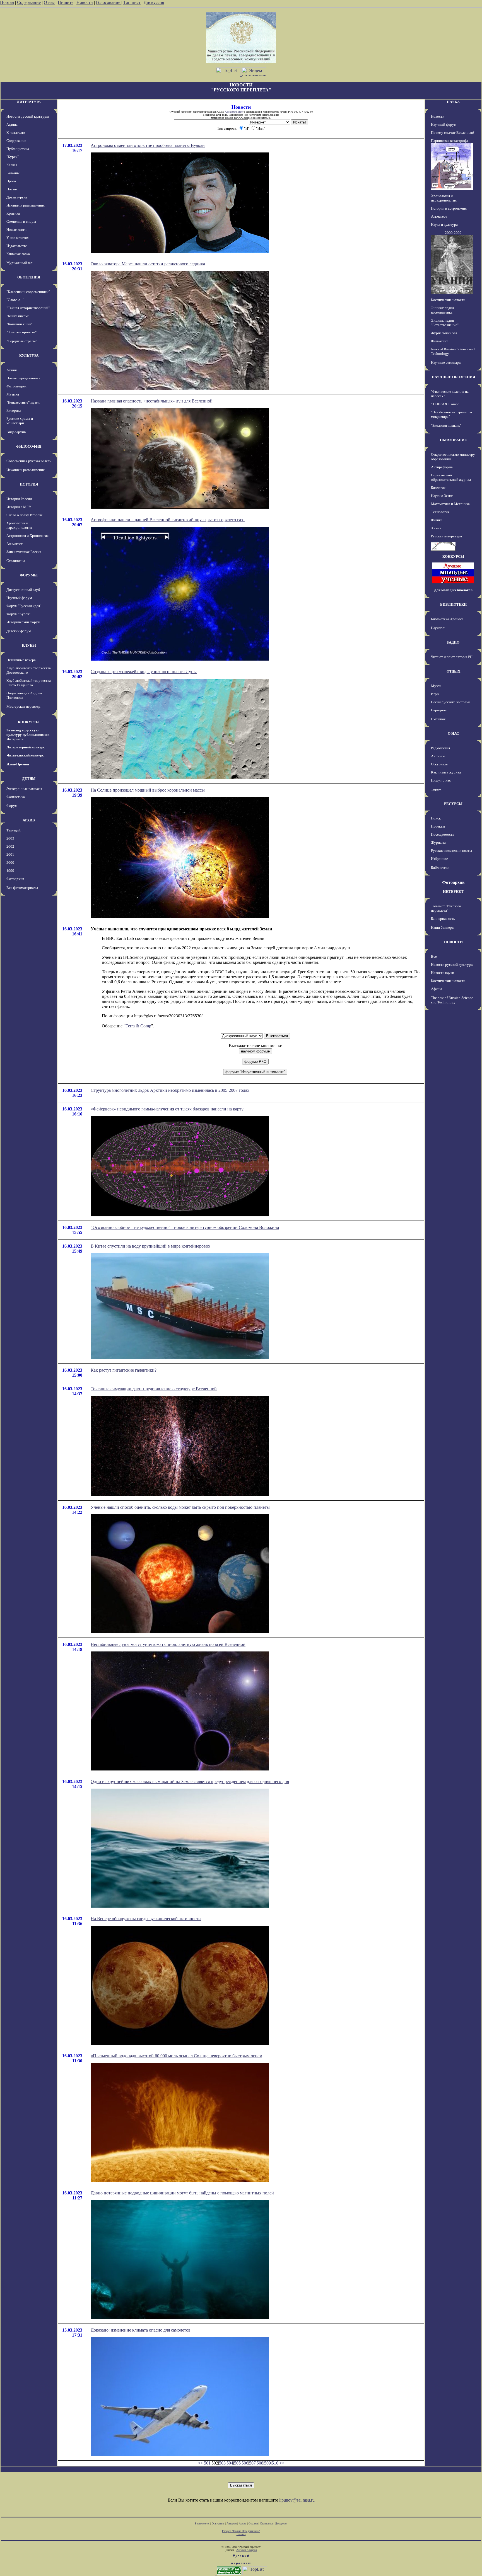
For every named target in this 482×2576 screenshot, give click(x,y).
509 (267, 2463)
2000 (10, 863)
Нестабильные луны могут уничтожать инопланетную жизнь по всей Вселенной (168, 1644)
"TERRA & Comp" (445, 404)
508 (260, 2463)
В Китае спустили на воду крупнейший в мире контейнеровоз (150, 1246)
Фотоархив (15, 879)
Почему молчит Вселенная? (453, 133)
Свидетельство (234, 112)
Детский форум (19, 631)
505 (237, 2463)
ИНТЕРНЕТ (453, 892)
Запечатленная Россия (24, 552)
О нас (49, 2)
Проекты (438, 826)
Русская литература (446, 536)
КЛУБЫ (29, 645)
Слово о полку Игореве (25, 515)
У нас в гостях (18, 238)
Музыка (13, 394)
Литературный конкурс (26, 747)
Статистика (266, 2523)
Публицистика (18, 149)
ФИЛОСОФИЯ (29, 446)
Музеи (436, 686)
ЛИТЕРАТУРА (29, 102)
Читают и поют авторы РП (452, 657)
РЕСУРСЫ (453, 804)
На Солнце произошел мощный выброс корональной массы (148, 790)
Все (434, 956)
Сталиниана (16, 561)
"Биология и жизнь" (446, 425)
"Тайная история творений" (28, 308)
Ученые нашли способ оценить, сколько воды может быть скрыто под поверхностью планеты (180, 1507)
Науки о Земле (442, 496)
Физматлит (439, 341)
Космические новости (448, 300)
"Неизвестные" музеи (23, 402)
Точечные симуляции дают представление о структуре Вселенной (154, 1389)
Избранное (439, 859)
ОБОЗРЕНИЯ (29, 277)
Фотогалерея (16, 386)
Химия (436, 528)
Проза (11, 181)
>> (282, 2463)
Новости (85, 2)
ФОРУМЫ (29, 575)
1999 (10, 871)
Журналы (438, 842)
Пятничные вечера (21, 660)
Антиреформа (442, 467)
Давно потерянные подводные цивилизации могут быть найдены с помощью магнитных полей (182, 2193)
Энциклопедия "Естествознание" (445, 323)
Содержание (29, 2)
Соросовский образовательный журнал (451, 477)
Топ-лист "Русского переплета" (446, 908)
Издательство (17, 246)
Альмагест (15, 544)
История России (19, 499)
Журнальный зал (19, 263)
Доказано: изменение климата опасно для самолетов (141, 2330)
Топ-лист (132, 2)
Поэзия (12, 189)
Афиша (12, 124)
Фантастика (16, 797)
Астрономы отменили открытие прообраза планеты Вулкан (148, 145)
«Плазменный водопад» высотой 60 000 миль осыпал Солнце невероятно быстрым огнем (176, 2056)
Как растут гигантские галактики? (124, 1370)
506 (245, 2463)
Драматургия (17, 197)
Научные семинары (446, 362)
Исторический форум (23, 622)
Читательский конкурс (25, 755)
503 (222, 2463)
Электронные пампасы (24, 789)
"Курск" (13, 157)
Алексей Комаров (247, 2550)
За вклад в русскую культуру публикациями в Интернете (28, 735)
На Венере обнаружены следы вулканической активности (146, 1919)
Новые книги (16, 230)
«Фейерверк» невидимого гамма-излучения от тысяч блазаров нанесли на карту (167, 1109)
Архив (243, 2523)
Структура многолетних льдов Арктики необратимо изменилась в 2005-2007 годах (170, 1090)
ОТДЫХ (453, 671)
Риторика (14, 410)
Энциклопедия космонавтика (442, 310)
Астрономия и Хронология (27, 536)
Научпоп (438, 628)
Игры (435, 694)
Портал (7, 2)
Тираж (436, 789)
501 (207, 2463)
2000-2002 (453, 233)
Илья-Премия (18, 764)
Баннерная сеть (443, 919)
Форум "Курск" (18, 614)
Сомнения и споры (21, 221)
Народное (439, 710)
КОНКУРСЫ (29, 722)
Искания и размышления (26, 205)
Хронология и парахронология (19, 525)
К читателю (16, 133)
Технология (440, 512)
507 (252, 2463)
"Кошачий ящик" (19, 324)
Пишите (66, 2)
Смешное (438, 719)
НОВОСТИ (453, 942)
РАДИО (453, 642)
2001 (10, 854)
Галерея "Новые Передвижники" (241, 2531)
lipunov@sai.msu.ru (297, 2500)
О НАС (453, 733)
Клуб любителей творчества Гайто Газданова (29, 683)
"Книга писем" (18, 316)
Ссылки (253, 2523)
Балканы (13, 173)
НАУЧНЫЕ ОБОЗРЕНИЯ (453, 377)
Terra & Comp (138, 1026)
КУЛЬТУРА (29, 356)
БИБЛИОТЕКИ (453, 604)
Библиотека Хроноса (447, 619)
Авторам (438, 756)
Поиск (436, 818)
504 (230, 2463)
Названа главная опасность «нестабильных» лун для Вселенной (152, 401)
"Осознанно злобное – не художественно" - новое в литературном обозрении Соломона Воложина (185, 1227)
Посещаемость (443, 834)
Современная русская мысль (29, 461)
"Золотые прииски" (21, 332)
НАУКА (453, 102)
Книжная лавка (18, 254)
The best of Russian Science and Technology (452, 1000)
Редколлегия (440, 748)
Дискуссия (154, 2)
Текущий (14, 830)
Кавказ (12, 165)
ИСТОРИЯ (29, 484)
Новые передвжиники (23, 378)
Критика (13, 213)
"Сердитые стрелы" (22, 341)
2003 (10, 838)
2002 (10, 846)
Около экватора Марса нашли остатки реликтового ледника (148, 264)
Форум (12, 806)
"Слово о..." (15, 300)
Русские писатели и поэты (451, 851)
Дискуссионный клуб (23, 590)
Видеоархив (16, 432)
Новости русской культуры (28, 116)
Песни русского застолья (450, 702)
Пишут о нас (441, 780)
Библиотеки (440, 868)
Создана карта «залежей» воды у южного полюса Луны (144, 672)
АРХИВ (29, 820)
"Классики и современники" (28, 292)
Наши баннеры (443, 927)
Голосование (109, 2)
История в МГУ (19, 507)
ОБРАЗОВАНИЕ (453, 440)
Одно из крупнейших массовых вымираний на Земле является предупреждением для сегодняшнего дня (190, 1781)
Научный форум (19, 598)
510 (275, 2463)
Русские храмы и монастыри (20, 421)
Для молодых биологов (453, 590)
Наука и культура (444, 225)
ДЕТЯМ (29, 779)
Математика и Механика (450, 504)
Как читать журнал (446, 772)
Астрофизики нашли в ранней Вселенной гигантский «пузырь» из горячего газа (168, 520)
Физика (437, 520)
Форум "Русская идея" (24, 606)
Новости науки (443, 973)
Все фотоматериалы (22, 888)
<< (200, 2463)
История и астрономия (449, 208)
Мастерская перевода (23, 706)
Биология (438, 488)
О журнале (439, 764)
